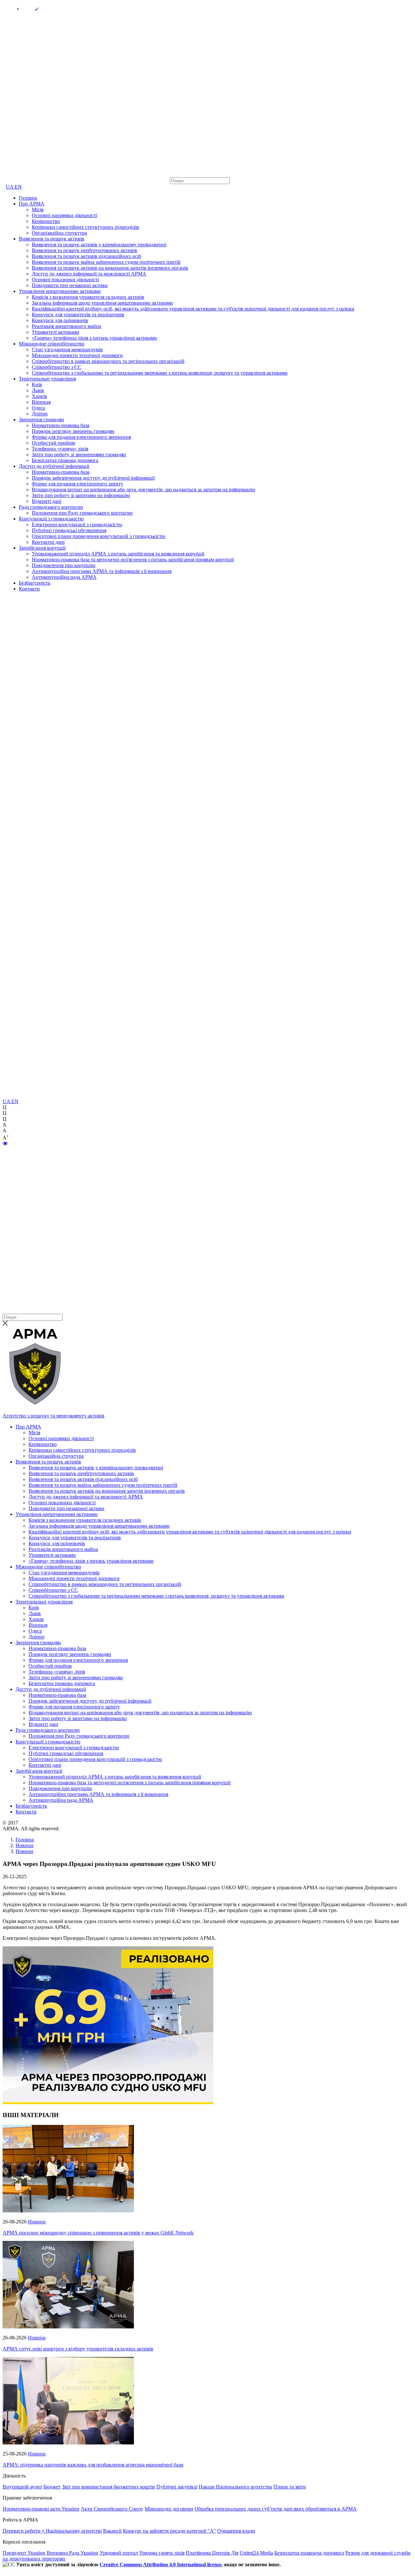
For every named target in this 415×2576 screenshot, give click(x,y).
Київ (37, 385)
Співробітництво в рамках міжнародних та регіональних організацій (108, 361)
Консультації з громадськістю (51, 519)
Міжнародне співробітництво (52, 344)
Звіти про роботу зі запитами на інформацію (81, 495)
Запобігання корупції (42, 548)
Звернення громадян (41, 420)
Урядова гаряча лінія (162, 2553)
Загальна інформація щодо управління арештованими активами (102, 303)
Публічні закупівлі (177, 2487)
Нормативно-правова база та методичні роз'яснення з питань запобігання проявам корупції (133, 559)
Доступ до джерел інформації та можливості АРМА (89, 274)
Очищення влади (236, 2531)
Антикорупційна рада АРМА (64, 577)
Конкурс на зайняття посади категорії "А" (169, 2531)
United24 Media (256, 2553)
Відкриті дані (47, 501)
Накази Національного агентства (235, 2487)
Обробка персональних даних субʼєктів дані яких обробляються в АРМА (276, 2509)
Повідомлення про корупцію (64, 565)
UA (10, 187)
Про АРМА (32, 204)
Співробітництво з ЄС (57, 367)
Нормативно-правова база (61, 425)
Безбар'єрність (35, 583)
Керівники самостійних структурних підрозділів (85, 227)
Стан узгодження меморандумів (67, 350)
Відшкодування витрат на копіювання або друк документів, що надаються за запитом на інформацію (143, 490)
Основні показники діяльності (65, 280)
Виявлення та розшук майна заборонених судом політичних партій (106, 262)
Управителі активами (55, 332)
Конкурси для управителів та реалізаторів (78, 315)
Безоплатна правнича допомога (309, 2553)
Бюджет (52, 2487)
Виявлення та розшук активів (52, 239)
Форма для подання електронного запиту (77, 484)
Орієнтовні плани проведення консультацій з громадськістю (99, 536)
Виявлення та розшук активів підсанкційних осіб (86, 256)
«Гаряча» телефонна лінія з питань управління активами (94, 338)
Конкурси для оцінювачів (60, 320)
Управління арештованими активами (60, 291)
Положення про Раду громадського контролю (82, 513)
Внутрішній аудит (22, 2487)
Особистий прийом (53, 443)
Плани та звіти (290, 2487)
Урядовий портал (119, 2553)
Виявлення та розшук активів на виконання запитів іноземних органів (110, 268)
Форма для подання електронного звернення (81, 437)
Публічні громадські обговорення (69, 530)
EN (18, 187)
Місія (38, 210)
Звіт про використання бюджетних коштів (108, 2487)
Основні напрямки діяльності (64, 215)
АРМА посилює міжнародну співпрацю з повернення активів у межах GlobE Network (98, 2233)
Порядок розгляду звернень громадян (73, 431)
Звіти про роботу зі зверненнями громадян (79, 455)
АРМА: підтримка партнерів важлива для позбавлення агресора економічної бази (93, 2465)
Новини (37, 2222)
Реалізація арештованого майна (66, 326)
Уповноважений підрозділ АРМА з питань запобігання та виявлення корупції (118, 554)
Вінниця (41, 402)
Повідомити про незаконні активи (70, 285)
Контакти (29, 589)
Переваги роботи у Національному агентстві (52, 2531)
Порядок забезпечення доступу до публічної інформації (93, 478)
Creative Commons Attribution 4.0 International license (160, 2564)
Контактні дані (48, 542)
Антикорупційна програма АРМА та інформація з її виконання (102, 571)
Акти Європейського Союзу (112, 2509)
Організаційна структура (59, 233)
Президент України (24, 2553)
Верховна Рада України (72, 2553)
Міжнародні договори (169, 2509)
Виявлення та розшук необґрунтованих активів (84, 250)
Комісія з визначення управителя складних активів (88, 297)
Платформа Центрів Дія (212, 2553)
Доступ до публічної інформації (54, 466)
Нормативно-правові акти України (41, 2509)
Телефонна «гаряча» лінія (60, 449)
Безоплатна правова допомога (65, 460)
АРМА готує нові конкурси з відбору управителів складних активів (78, 2349)
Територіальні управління (47, 379)
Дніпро (40, 414)
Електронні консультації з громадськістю (77, 525)
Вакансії (112, 2531)
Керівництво (46, 221)
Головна (28, 198)
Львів (38, 390)
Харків (39, 396)
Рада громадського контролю (51, 507)
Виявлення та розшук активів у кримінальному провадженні (99, 245)
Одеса (38, 408)
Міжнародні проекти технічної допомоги (77, 355)
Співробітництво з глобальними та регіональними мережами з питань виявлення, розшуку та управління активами (160, 373)
